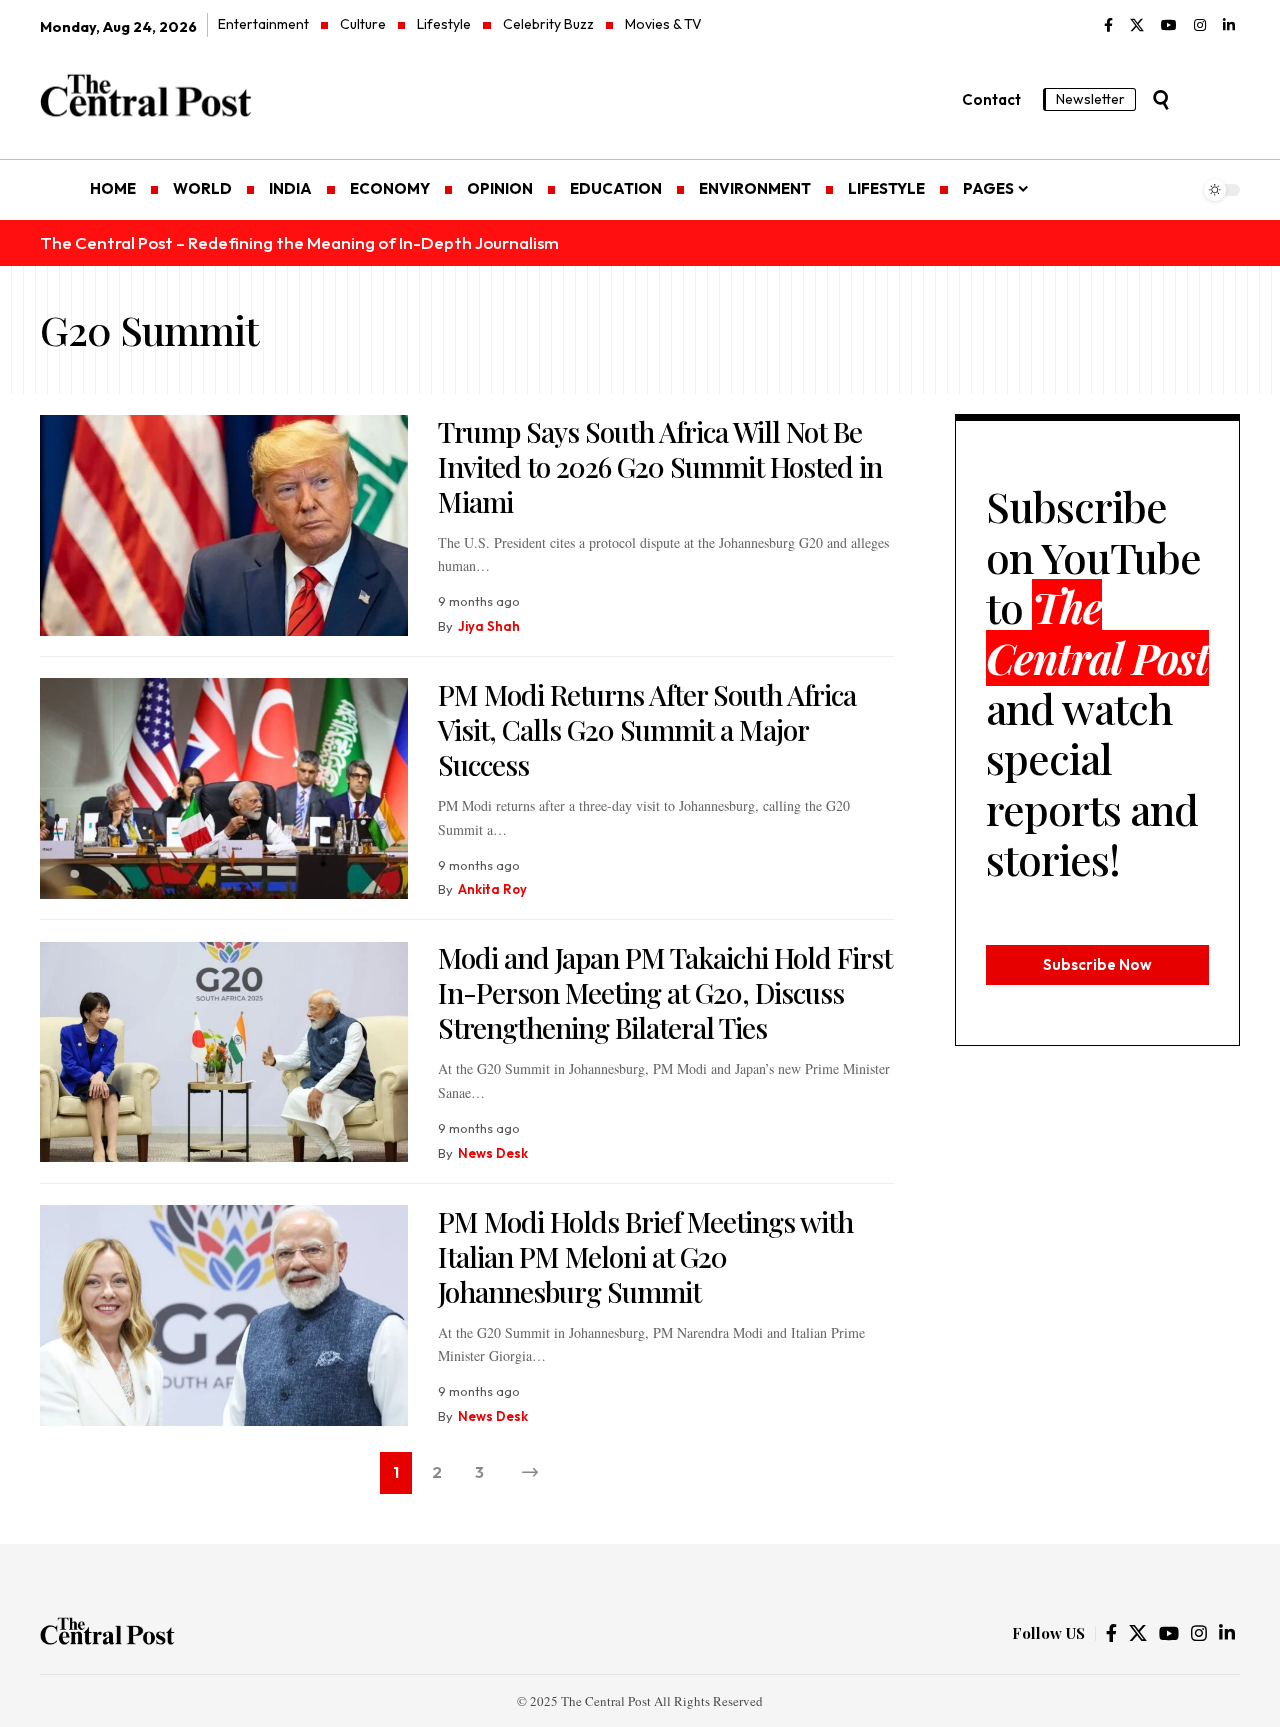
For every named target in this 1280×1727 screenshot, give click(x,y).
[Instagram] (1200, 26)
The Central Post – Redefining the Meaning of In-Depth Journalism (299, 242)
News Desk (493, 1153)
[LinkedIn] (1229, 26)
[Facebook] (1108, 26)
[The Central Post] (107, 1634)
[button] (1161, 100)
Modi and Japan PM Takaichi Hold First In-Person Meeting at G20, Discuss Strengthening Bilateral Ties (665, 992)
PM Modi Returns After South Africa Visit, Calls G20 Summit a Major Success (647, 729)
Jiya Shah (489, 626)
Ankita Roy (492, 889)
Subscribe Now (1097, 963)
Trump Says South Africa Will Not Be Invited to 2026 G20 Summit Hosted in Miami (660, 466)
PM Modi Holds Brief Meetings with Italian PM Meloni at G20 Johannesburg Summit (645, 1256)
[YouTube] (1169, 26)
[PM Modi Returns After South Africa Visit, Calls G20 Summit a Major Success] (224, 788)
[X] (1137, 26)
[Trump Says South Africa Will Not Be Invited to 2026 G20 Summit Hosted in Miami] (224, 525)
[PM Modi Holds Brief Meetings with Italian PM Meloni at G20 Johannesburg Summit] (224, 1315)
